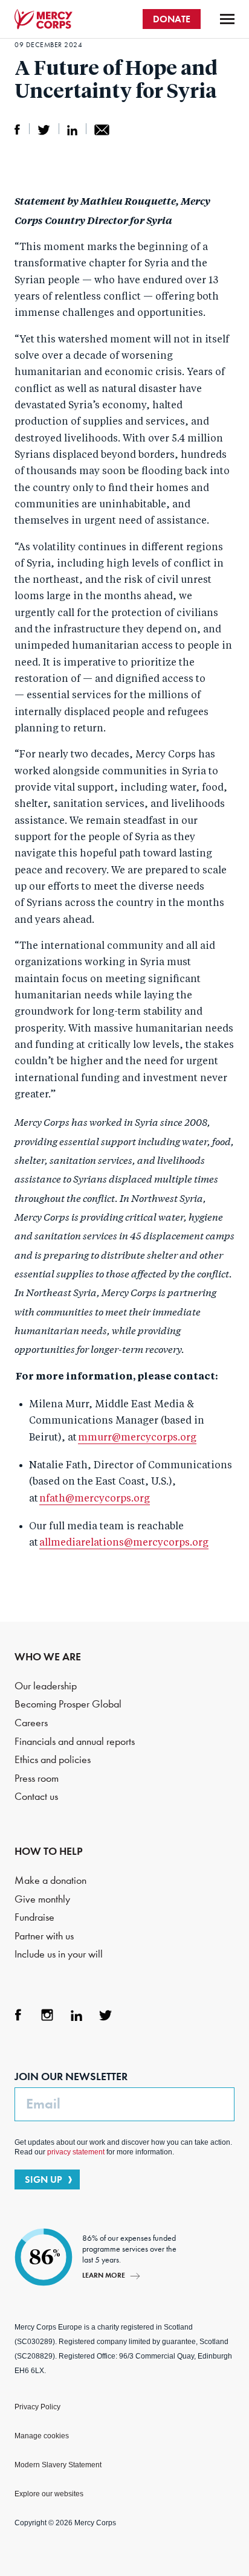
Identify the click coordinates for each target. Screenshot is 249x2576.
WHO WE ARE (48, 1657)
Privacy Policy (37, 2407)
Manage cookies (42, 2436)
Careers (31, 1723)
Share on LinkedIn (72, 130)
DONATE (172, 19)
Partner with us (44, 1936)
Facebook (18, 2015)
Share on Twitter (44, 130)
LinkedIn (76, 2015)
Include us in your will (59, 1954)
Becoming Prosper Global (68, 1704)
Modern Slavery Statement (58, 2465)
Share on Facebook (18, 130)
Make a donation (50, 1881)
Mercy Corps (44, 19)
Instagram (47, 2015)
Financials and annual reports (75, 1742)
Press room (37, 1778)
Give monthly (42, 1899)
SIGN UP (44, 2179)
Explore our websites (49, 2494)
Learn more (104, 2275)
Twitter (105, 2015)
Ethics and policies (53, 1760)
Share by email (102, 130)
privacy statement (76, 2152)
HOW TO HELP (49, 1851)
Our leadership (46, 1686)
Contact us (36, 1797)
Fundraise (34, 1917)
